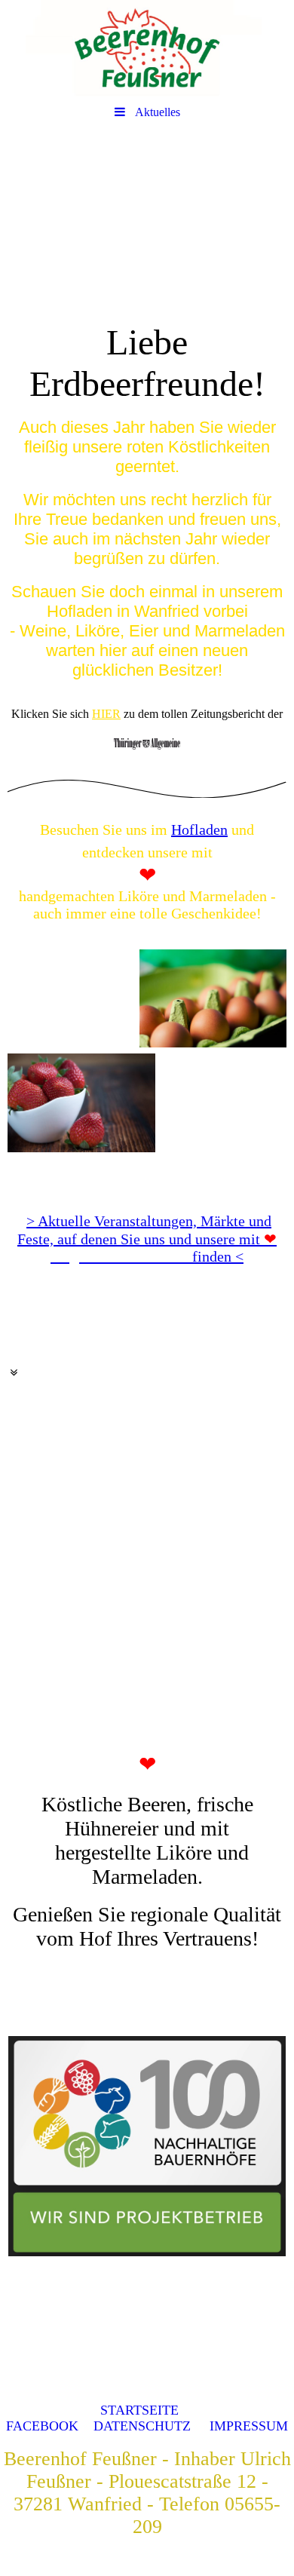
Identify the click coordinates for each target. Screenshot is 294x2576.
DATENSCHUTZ (142, 2426)
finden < (164, 1248)
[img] (147, 49)
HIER (106, 714)
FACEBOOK (42, 2426)
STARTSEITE (139, 2410)
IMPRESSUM (249, 2426)
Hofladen (199, 830)
